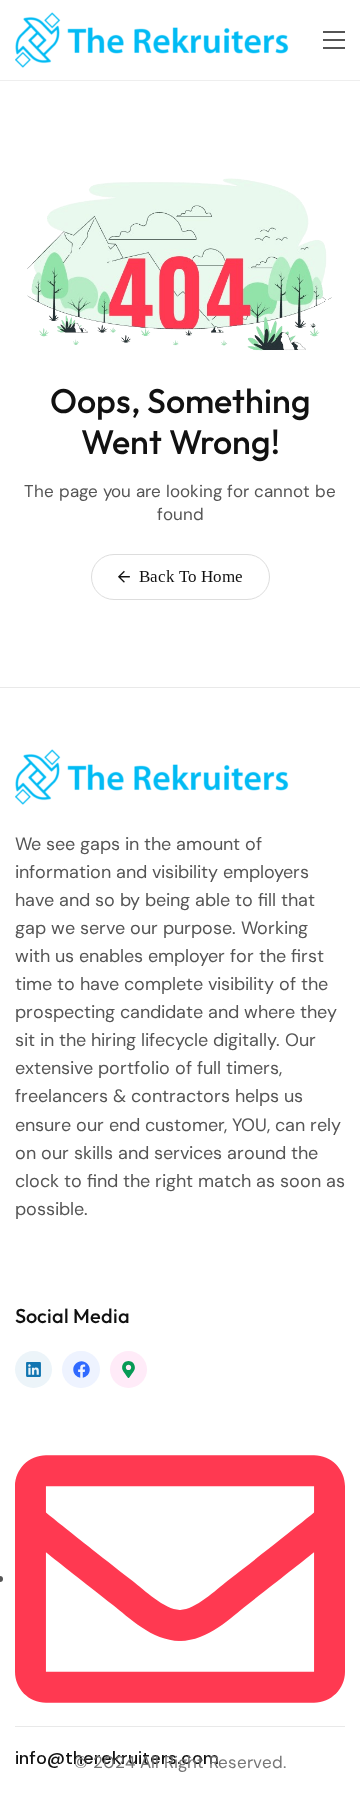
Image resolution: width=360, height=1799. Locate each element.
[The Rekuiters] (158, 40)
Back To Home (189, 576)
